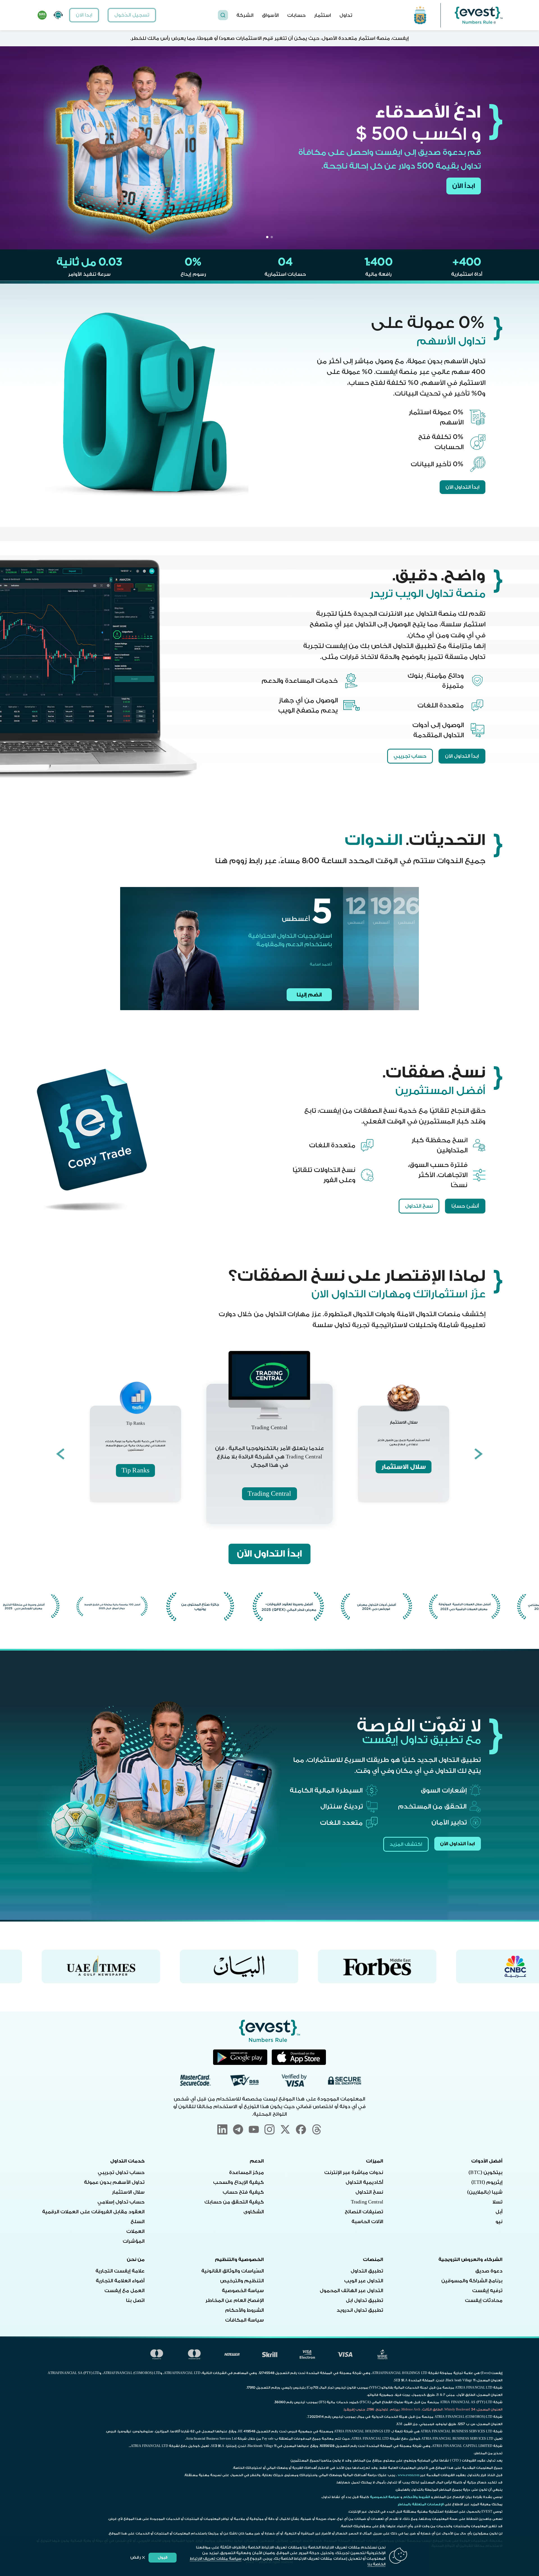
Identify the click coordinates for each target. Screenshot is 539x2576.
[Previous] (479, 1454)
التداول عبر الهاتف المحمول (351, 2291)
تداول (346, 15)
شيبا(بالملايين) (485, 2192)
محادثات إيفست (484, 2300)
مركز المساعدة (246, 2172)
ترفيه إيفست (487, 2291)
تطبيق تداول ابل (365, 2300)
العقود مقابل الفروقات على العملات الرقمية (93, 2212)
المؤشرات (134, 2241)
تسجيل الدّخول (132, 15)
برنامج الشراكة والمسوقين (472, 2281)
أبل (499, 2212)
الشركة (245, 15)
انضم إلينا (309, 995)
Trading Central (269, 1494)
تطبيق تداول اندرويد (360, 2310)
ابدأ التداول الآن (463, 487)
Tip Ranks (135, 1470)
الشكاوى (254, 2212)
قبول (163, 2557)
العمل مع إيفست (125, 2291)
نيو (499, 2222)
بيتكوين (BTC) (486, 2172)
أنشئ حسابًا (465, 1206)
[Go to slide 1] (272, 237)
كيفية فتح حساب (243, 2192)
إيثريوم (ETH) (487, 2182)
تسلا (497, 2202)
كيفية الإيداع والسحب (238, 2182)
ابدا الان (84, 15)
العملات (135, 2231)
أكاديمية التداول (364, 2182)
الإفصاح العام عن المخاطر (235, 2300)
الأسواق (270, 15)
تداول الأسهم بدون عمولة (114, 2182)
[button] (223, 15)
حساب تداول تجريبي (121, 2172)
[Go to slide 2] (267, 237)
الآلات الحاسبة (367, 2222)
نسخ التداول (419, 1206)
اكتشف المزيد (406, 1844)
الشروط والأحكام (245, 2310)
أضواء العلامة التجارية (120, 2281)
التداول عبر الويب (364, 2281)
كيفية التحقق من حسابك (234, 2202)
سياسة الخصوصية (243, 2291)
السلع (138, 2222)
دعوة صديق (489, 2271)
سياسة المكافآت (245, 2320)
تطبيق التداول (367, 2271)
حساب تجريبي (410, 756)
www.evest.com (409, 2475)
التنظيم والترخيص (242, 2281)
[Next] (60, 1454)
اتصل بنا (135, 2300)
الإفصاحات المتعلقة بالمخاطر (421, 2504)
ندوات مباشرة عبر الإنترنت (354, 2172)
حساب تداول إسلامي (121, 2202)
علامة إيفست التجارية (120, 2271)
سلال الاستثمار (403, 1467)
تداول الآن (460, 186)
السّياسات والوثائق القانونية (233, 2271)
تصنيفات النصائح (364, 2212)
